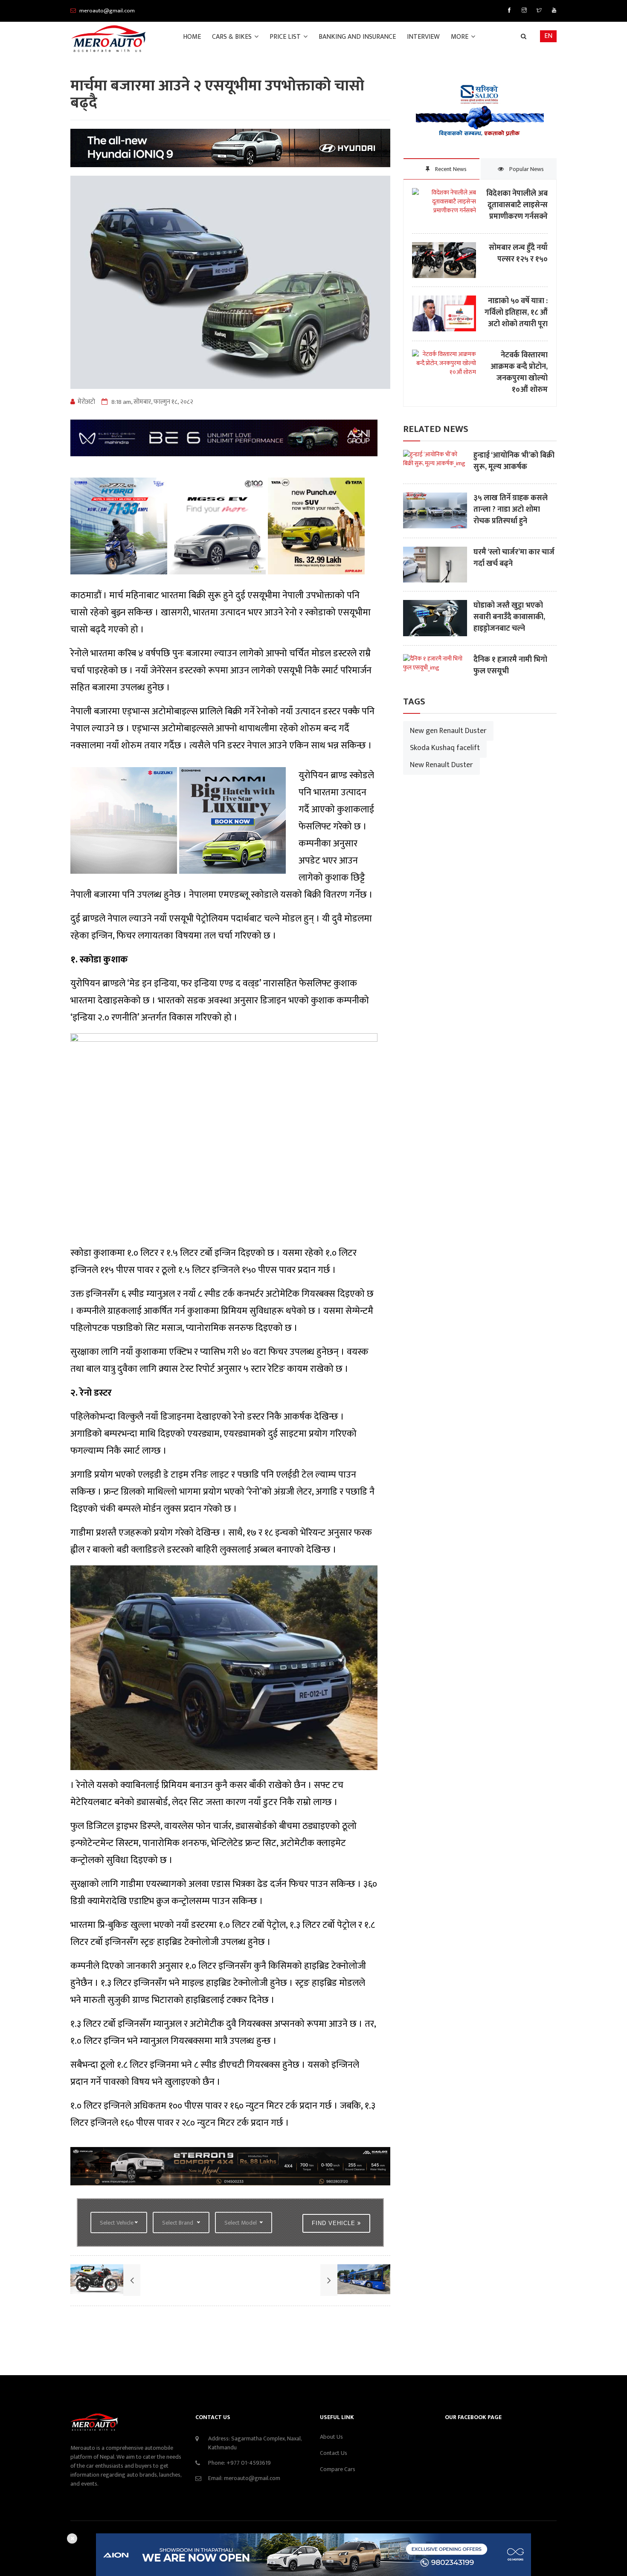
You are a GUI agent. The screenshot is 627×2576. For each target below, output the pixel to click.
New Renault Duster (441, 765)
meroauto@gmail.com (252, 2478)
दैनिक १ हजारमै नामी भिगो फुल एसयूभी (510, 666)
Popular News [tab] (526, 169)
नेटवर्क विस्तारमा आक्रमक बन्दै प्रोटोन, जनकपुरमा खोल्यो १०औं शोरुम (519, 373)
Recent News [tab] (450, 169)
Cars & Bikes (233, 37)
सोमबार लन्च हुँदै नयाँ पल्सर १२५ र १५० (518, 254)
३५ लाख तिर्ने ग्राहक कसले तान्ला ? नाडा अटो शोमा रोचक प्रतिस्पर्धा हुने (511, 510)
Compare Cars (338, 2469)
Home (192, 37)
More (460, 37)
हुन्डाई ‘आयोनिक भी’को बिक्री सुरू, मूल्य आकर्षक (514, 461)
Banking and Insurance (357, 37)
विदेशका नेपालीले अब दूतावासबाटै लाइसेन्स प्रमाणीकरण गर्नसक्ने (517, 205)
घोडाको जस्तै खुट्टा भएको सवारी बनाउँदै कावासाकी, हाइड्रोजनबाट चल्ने (509, 617)
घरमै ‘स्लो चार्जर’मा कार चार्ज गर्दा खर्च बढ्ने (514, 558)
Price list (286, 37)
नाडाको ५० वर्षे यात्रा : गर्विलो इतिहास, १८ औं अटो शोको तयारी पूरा (516, 313)
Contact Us (334, 2453)
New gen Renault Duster (448, 731)
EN (548, 36)
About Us (331, 2437)
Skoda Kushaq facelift (445, 748)
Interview (423, 37)
